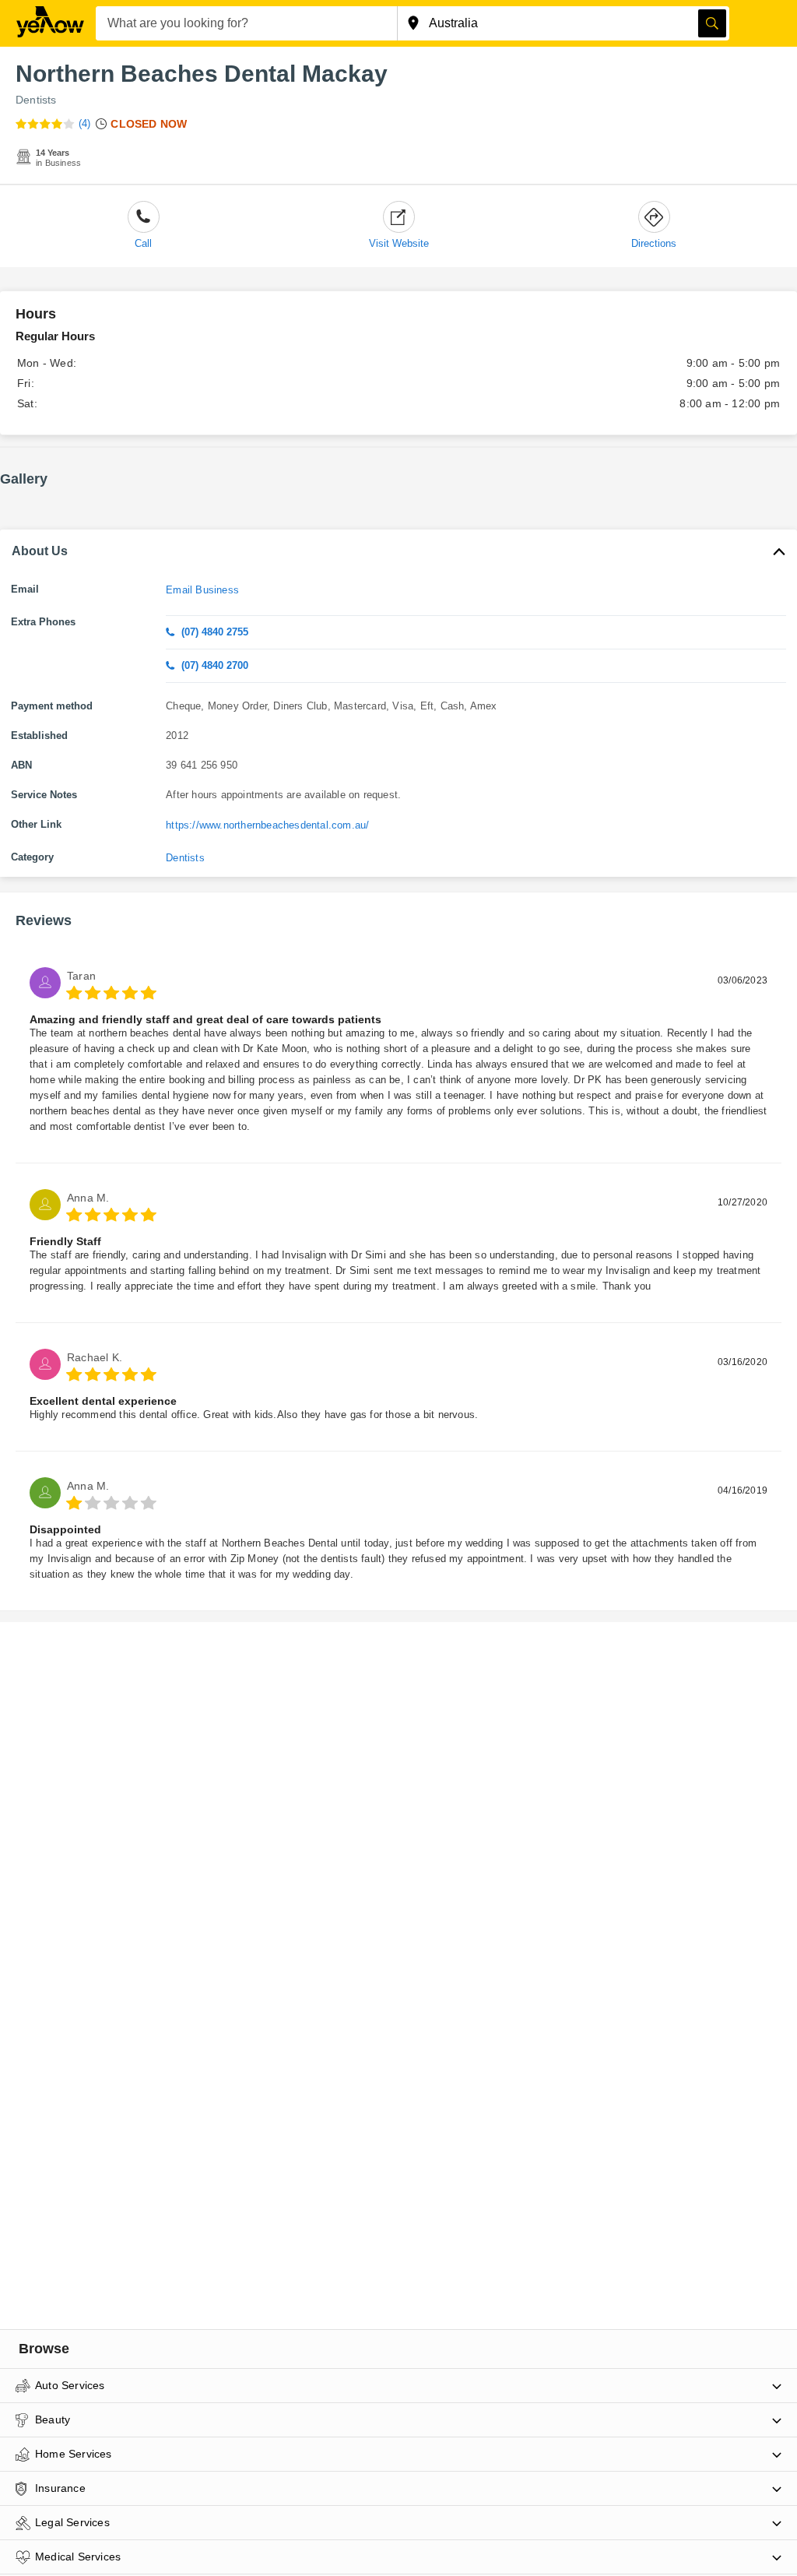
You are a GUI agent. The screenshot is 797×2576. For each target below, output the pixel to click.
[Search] (712, 23)
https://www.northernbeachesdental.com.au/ (267, 825)
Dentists (36, 100)
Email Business (202, 590)
